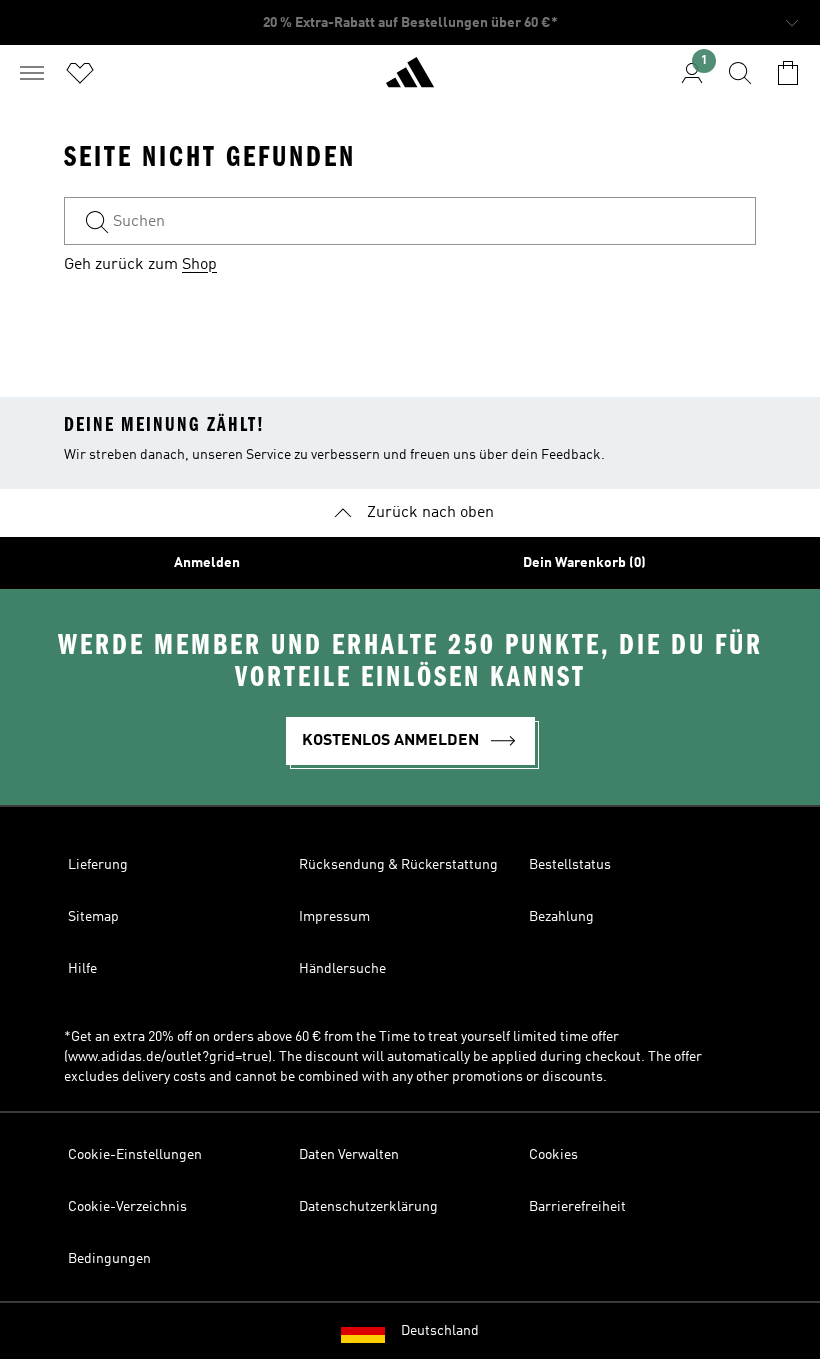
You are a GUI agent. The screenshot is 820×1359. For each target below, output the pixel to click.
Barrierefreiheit (577, 1207)
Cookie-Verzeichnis (127, 1207)
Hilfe (82, 969)
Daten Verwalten (349, 1155)
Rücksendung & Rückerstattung (398, 865)
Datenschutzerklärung (368, 1207)
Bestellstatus (570, 865)
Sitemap (93, 917)
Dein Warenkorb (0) (584, 563)
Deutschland (440, 1331)
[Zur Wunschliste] (80, 73)
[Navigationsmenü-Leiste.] (32, 73)
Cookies (553, 1155)
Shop (199, 265)
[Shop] (410, 81)
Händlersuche (342, 969)
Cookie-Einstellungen (135, 1155)
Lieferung (98, 865)
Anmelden (207, 563)
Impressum (334, 917)
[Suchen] (740, 73)
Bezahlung (561, 917)
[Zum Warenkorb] (788, 73)
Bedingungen (109, 1259)
